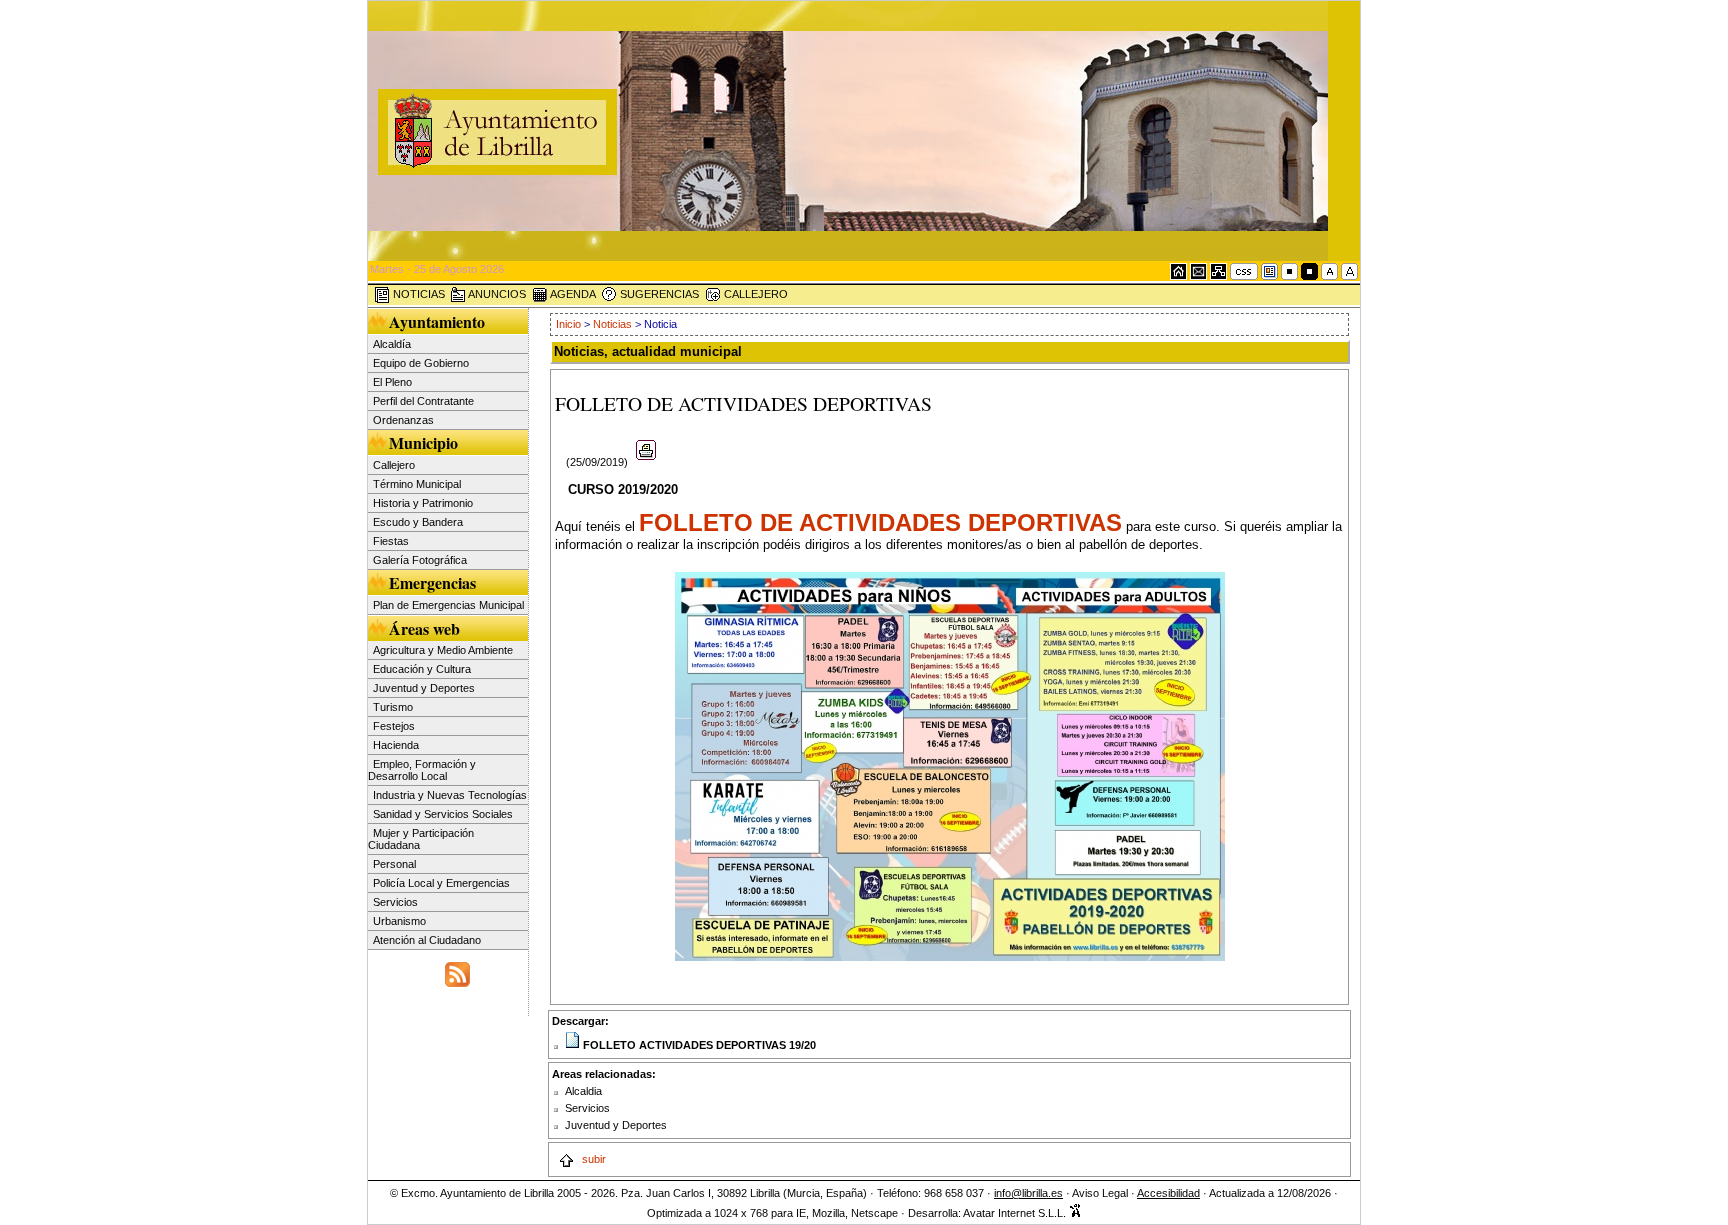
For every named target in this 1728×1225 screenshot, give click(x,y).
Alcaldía (392, 344)
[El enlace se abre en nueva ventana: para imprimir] (646, 462)
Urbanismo (399, 921)
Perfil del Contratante (423, 401)
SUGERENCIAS (658, 294)
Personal (394, 864)
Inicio (570, 324)
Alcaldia (583, 1091)
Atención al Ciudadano (427, 940)
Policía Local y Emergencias (441, 883)
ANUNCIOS (496, 294)
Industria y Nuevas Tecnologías (450, 795)
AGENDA (572, 294)
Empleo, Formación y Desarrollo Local (422, 770)
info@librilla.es (1028, 1193)
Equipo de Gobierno (421, 363)
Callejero (394, 465)
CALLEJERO (754, 294)
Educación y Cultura (422, 669)
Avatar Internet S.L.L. (1016, 1213)
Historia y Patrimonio (423, 503)
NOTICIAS (417, 294)
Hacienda (396, 745)
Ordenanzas (403, 420)
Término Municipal (417, 484)
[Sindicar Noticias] (458, 972)
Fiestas (391, 541)
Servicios (395, 902)
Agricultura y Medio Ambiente (443, 650)
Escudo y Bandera (418, 522)
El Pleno (392, 382)
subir (592, 1159)
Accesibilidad (1168, 1193)
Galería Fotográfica (420, 560)
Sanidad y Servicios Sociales (443, 814)
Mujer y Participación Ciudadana (421, 839)
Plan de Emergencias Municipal (448, 605)
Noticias (612, 324)
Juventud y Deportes (424, 688)
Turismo (393, 707)
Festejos (394, 726)
